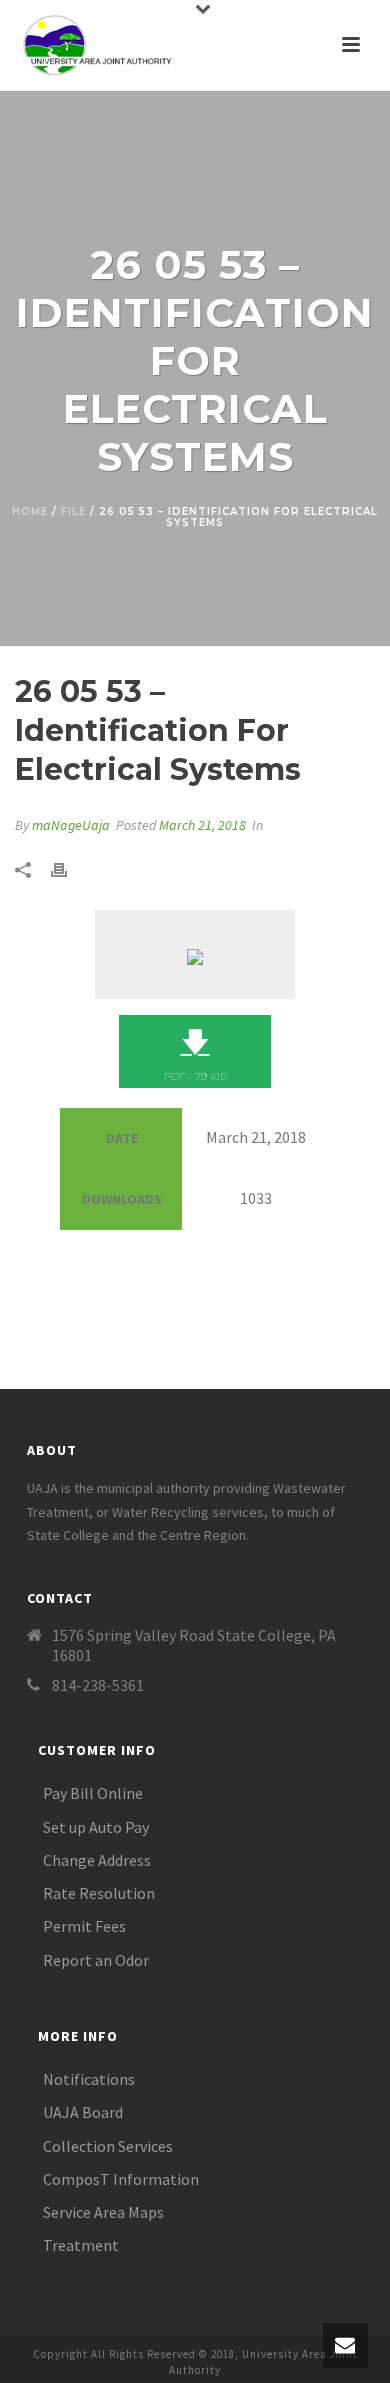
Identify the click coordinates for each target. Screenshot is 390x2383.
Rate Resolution (99, 1893)
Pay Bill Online (93, 1793)
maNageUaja (71, 825)
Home (30, 511)
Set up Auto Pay (96, 1827)
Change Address (97, 1860)
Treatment (81, 2245)
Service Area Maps (103, 2212)
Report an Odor (96, 1960)
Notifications (89, 2079)
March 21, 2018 (202, 825)
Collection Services (108, 2146)
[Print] (69, 868)
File (73, 511)
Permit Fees (84, 1926)
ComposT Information (121, 2179)
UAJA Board (83, 2112)
